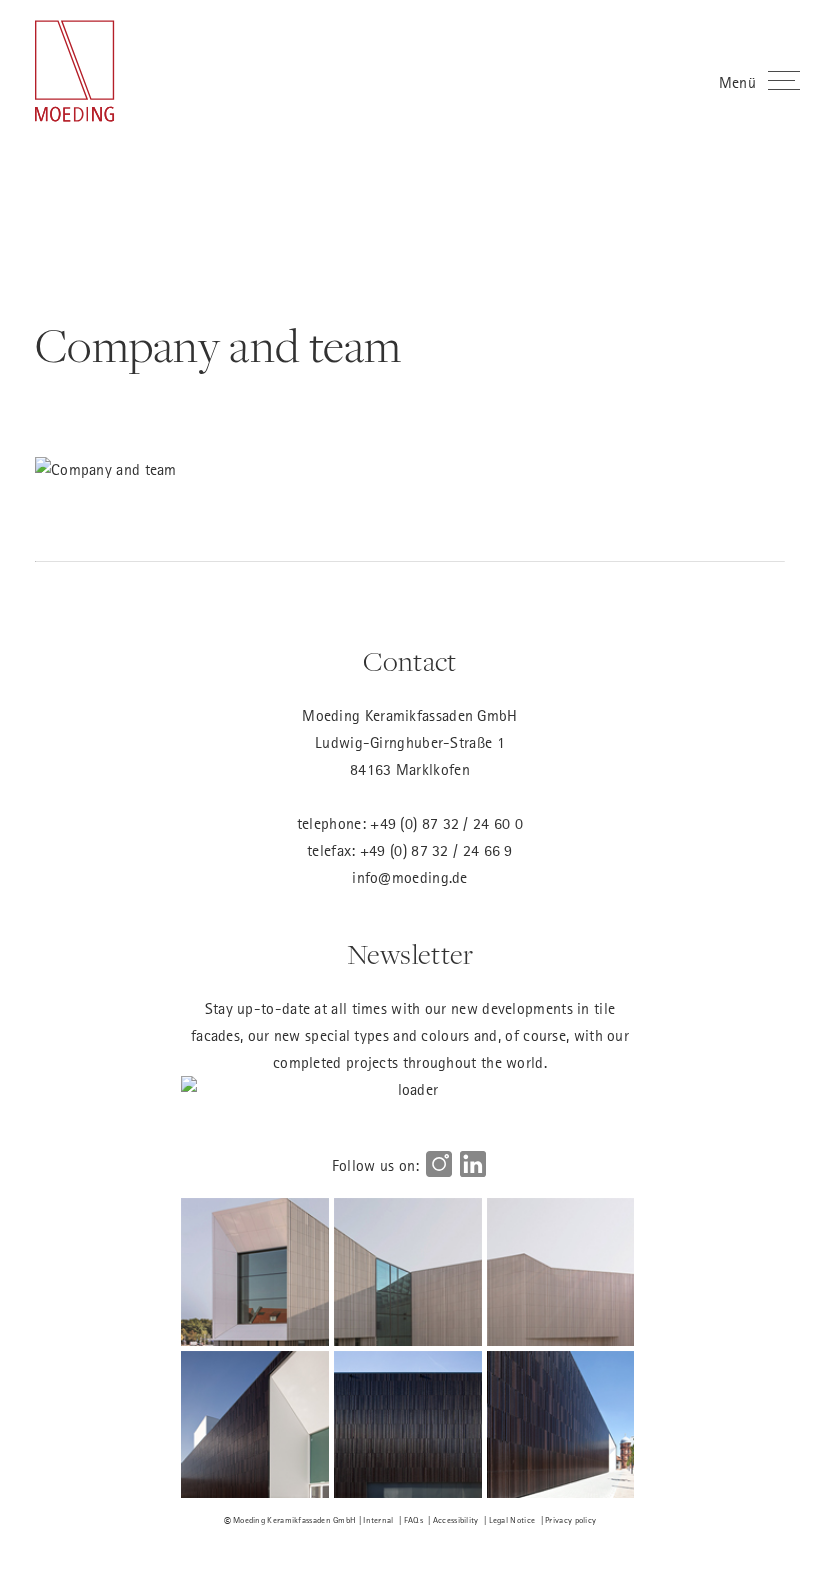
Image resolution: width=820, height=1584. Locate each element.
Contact (409, 662)
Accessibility (456, 1519)
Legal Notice (512, 1519)
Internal (378, 1519)
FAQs (413, 1519)
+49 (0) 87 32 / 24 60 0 (446, 823)
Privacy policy (570, 1519)
